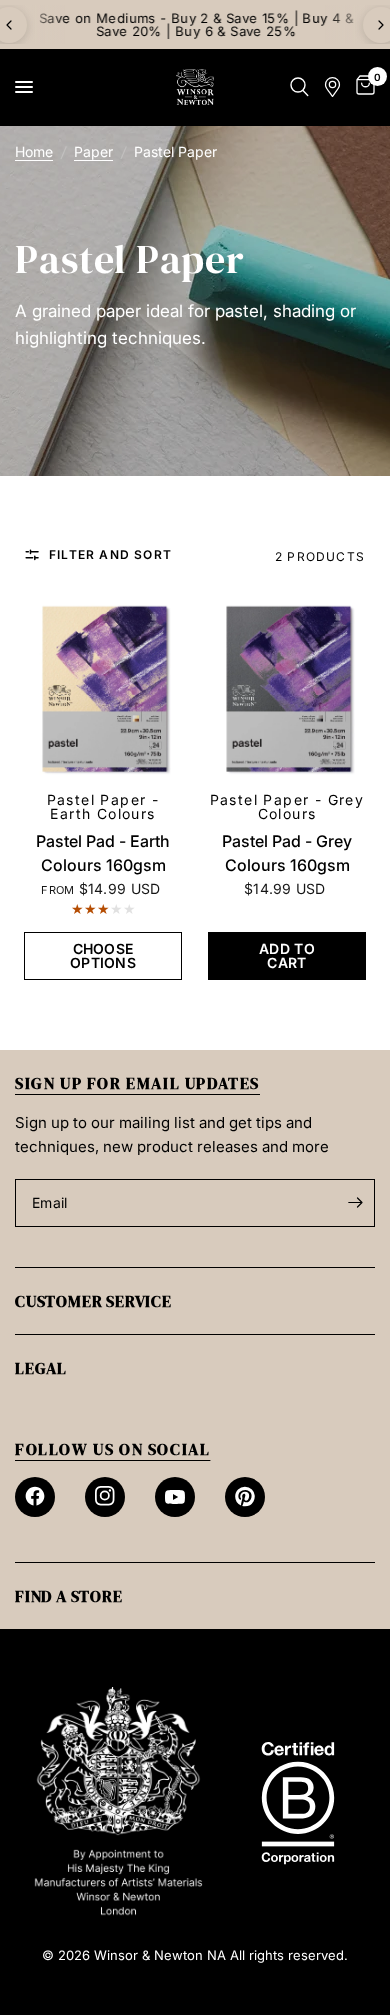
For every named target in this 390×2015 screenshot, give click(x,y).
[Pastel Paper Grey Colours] (287, 690)
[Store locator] (332, 87)
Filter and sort (110, 555)
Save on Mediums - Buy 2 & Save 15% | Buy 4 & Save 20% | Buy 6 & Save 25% (195, 24)
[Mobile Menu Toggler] (24, 87)
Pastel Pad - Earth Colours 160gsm (103, 853)
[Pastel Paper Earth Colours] (103, 690)
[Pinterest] (245, 1497)
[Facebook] (35, 1497)
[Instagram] (105, 1497)
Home (34, 151)
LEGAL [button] (41, 1368)
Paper (93, 151)
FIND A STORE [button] (69, 1596)
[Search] (299, 87)
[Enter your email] (355, 1203)
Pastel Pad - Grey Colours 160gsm (287, 853)
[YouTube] (175, 1497)
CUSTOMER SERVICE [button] (93, 1301)
